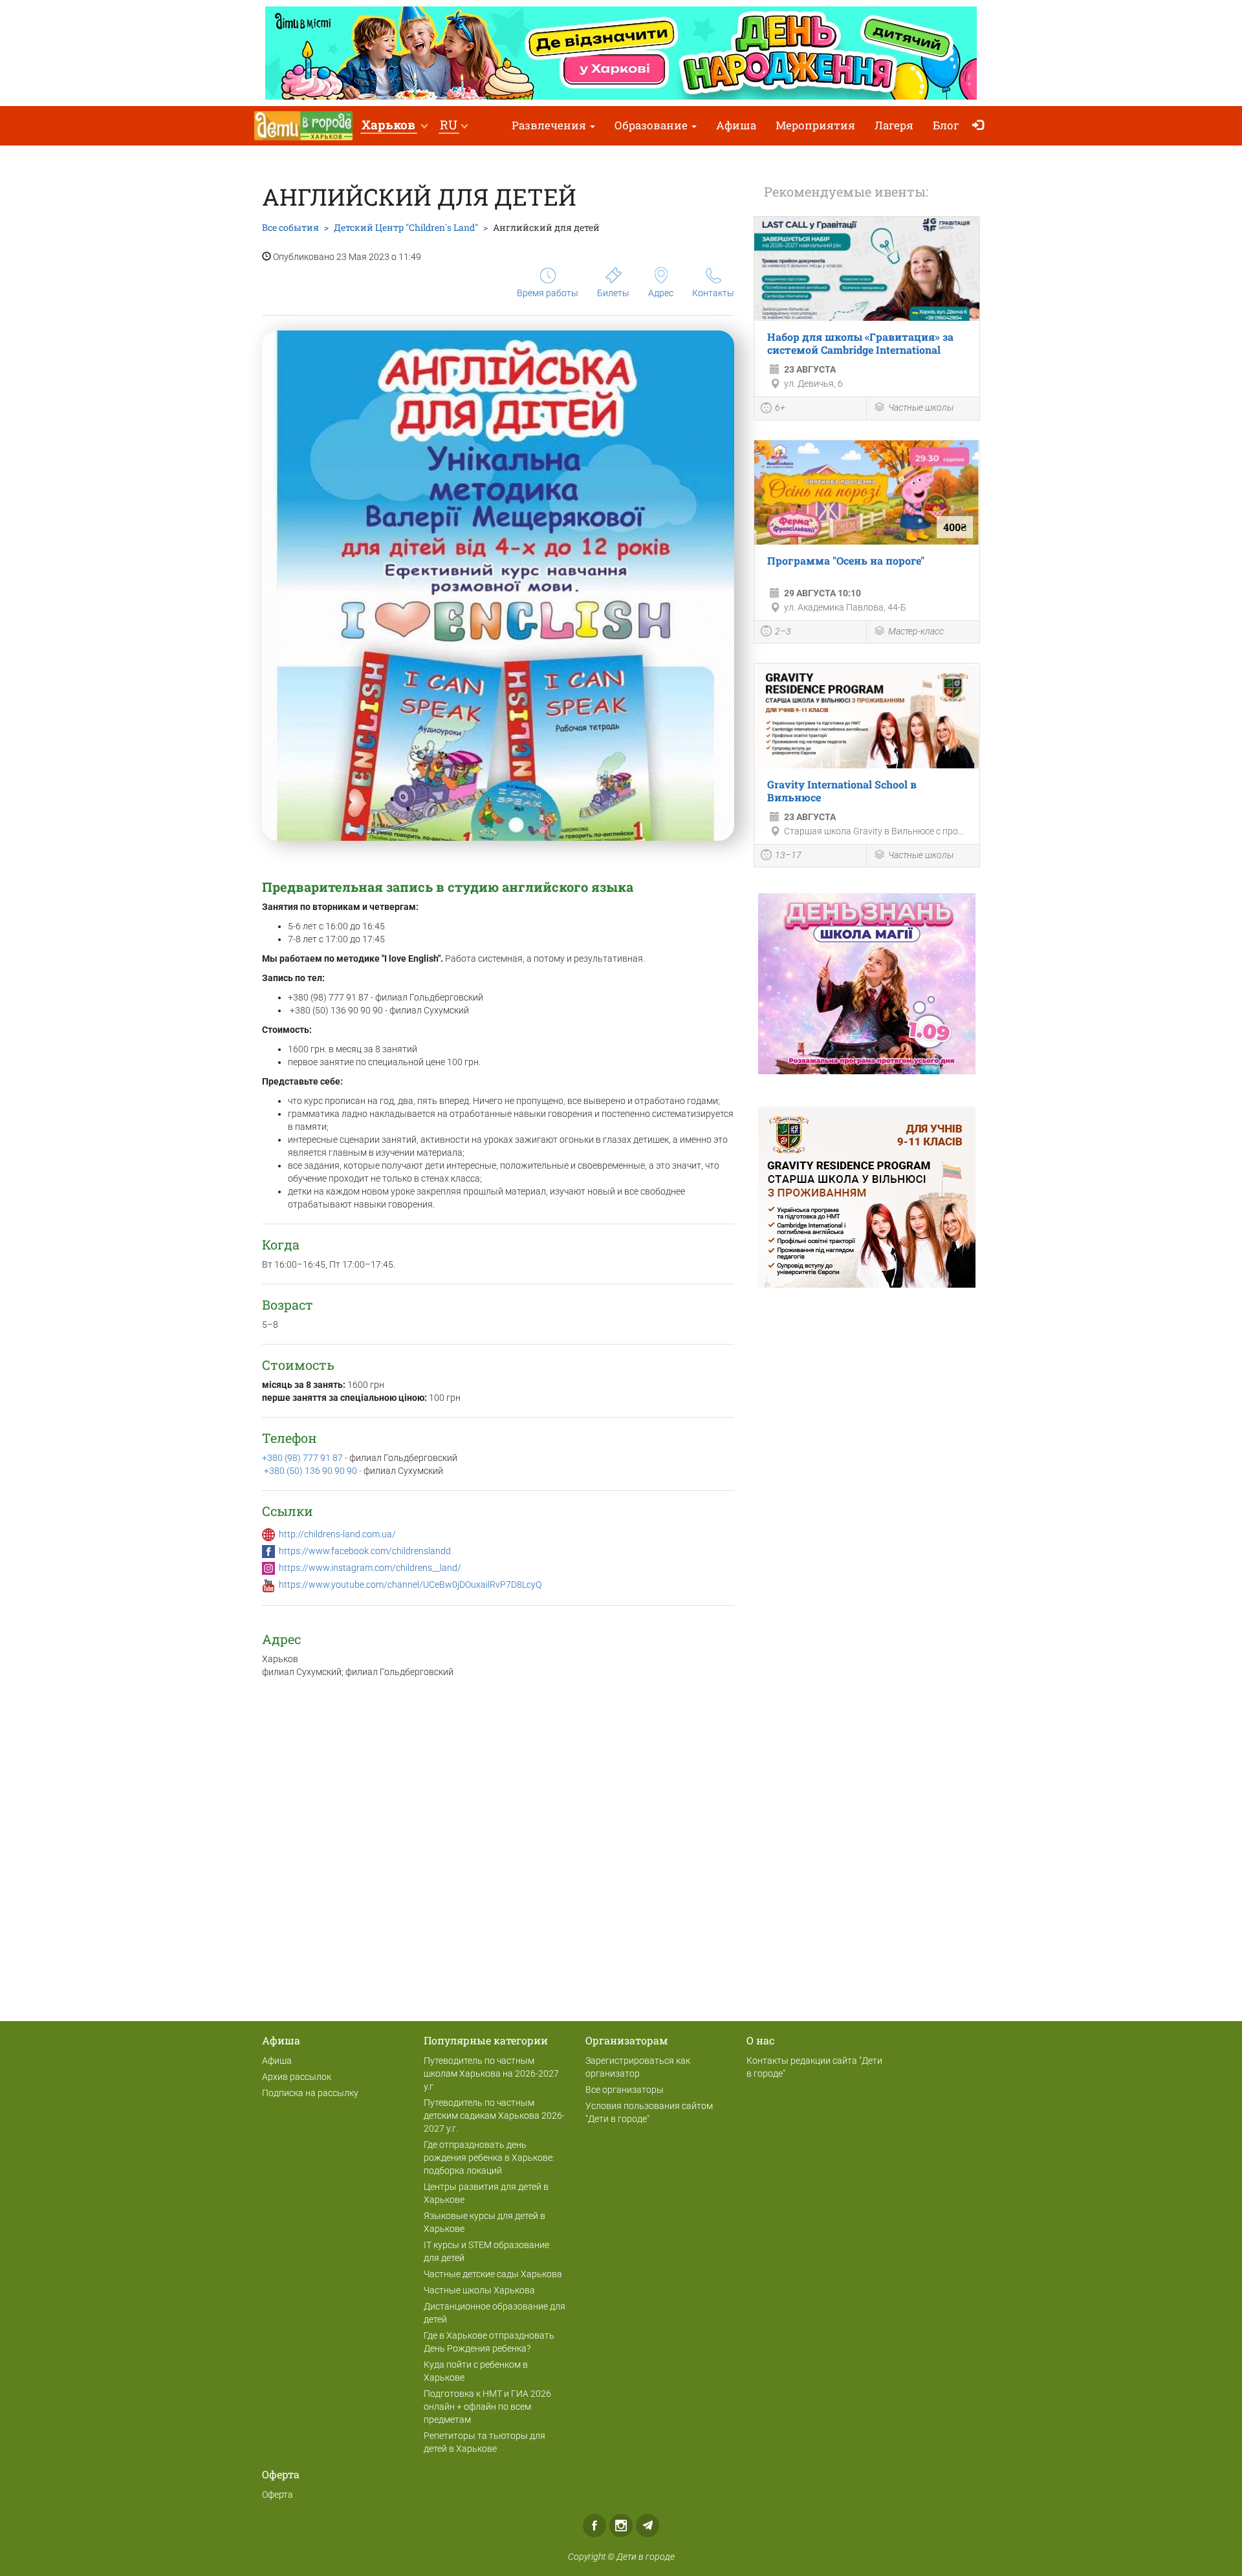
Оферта (278, 2495)
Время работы (548, 293)
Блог (946, 125)
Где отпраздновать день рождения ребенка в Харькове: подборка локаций (489, 2158)
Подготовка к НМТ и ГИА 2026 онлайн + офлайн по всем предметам (487, 2407)
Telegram (648, 2526)
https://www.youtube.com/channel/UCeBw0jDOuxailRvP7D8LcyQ (410, 1585)
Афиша (736, 125)
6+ (780, 407)
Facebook (594, 2526)
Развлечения (550, 125)
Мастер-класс (916, 631)
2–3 (783, 631)
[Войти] (981, 126)
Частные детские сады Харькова (493, 2274)
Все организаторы (625, 2090)
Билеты (613, 293)
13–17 (788, 855)
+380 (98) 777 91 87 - (306, 1458)
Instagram (621, 2526)
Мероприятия (815, 125)
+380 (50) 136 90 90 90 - (314, 1471)
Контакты (713, 293)
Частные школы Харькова (479, 2290)
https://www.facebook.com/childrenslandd (365, 1551)
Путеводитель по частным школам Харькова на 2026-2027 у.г (491, 2073)
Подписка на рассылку (310, 2093)
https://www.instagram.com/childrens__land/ (370, 1568)
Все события (290, 227)
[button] (394, 126)
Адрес (661, 293)
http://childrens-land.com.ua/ (337, 1534)
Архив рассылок (297, 2077)
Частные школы (921, 407)
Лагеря (894, 125)
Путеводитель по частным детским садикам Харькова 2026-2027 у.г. (494, 2116)
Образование (652, 125)
